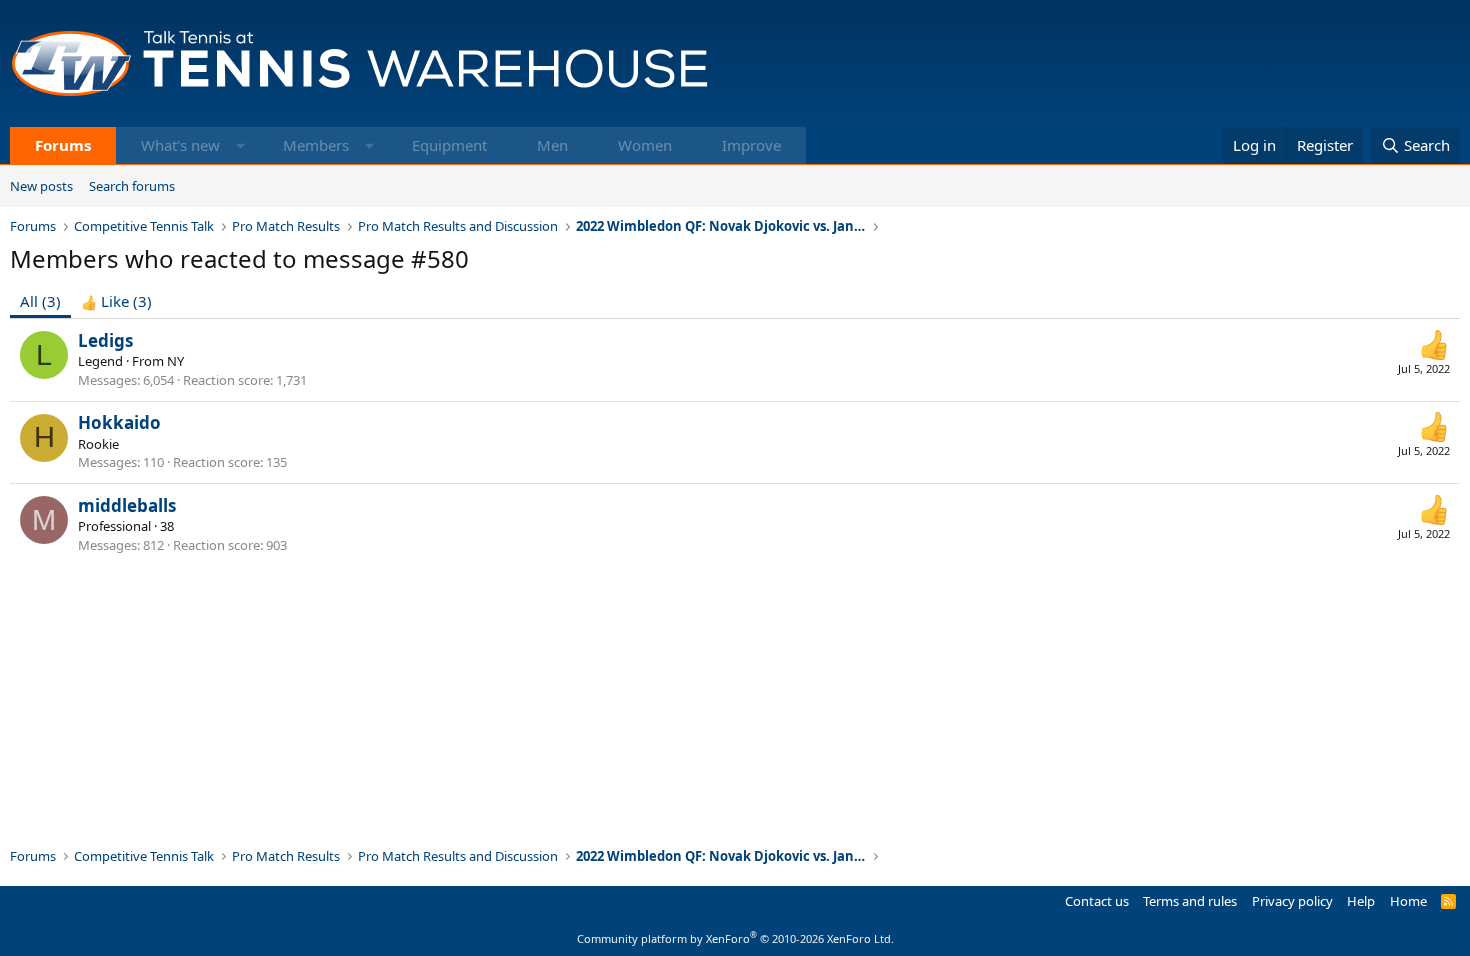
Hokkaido (119, 422)
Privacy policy (1292, 901)
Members (316, 145)
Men (552, 145)
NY (175, 361)
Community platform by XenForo (735, 938)
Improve (751, 145)
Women (645, 145)
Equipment (449, 145)
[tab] (116, 301)
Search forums (132, 186)
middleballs (127, 505)
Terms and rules (1190, 901)
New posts (41, 186)
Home (1408, 901)
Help (1361, 901)
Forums (63, 145)
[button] (240, 145)
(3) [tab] (40, 301)
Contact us (1097, 901)
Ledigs (105, 340)
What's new (180, 145)
